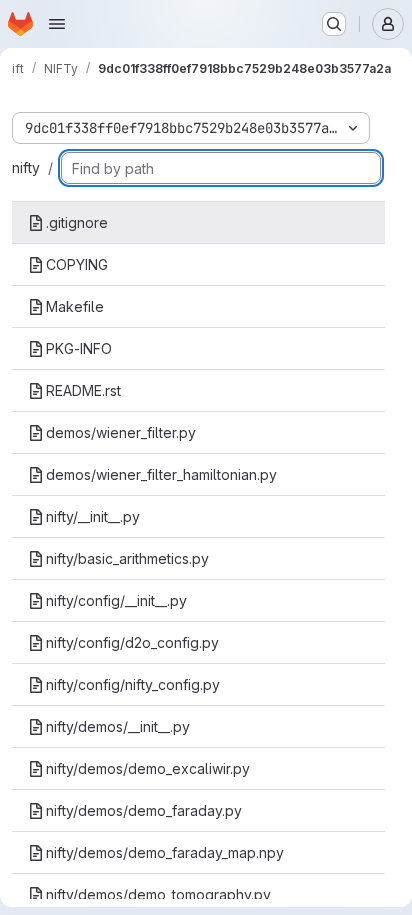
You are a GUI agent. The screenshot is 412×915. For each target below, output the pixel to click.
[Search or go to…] (334, 24)
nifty (26, 167)
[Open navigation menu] (57, 24)
